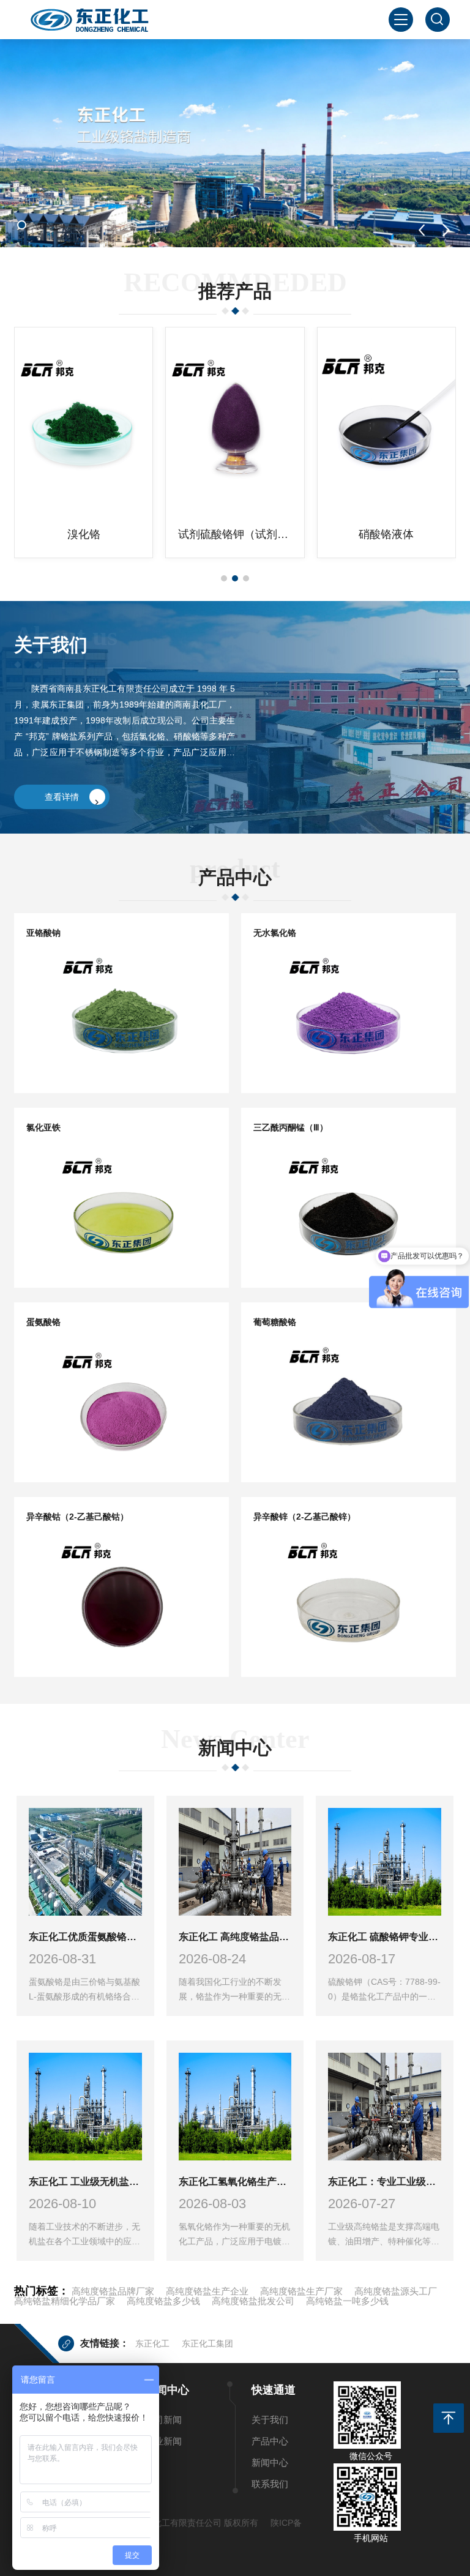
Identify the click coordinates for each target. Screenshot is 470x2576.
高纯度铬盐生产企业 (207, 2291)
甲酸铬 (84, 534)
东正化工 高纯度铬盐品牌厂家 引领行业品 (235, 1937)
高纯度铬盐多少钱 (163, 2301)
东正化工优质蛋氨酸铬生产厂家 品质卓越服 (85, 1937)
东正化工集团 (207, 2343)
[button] (22, 225)
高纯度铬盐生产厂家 (301, 2291)
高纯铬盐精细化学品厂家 (65, 2301)
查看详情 (62, 797)
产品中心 (270, 2441)
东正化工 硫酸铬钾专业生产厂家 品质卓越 (385, 1937)
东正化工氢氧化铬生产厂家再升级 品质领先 (235, 2182)
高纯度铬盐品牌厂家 (113, 2291)
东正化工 (152, 2343)
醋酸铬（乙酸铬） (235, 534)
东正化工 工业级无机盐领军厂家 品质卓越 (85, 2182)
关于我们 (270, 2420)
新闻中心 (270, 2462)
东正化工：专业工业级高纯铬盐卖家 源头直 (385, 2182)
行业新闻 (163, 2441)
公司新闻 (163, 2420)
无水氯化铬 (386, 534)
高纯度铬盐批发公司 (253, 2301)
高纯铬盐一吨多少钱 (347, 2301)
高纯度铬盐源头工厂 (396, 2291)
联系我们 (270, 2484)
